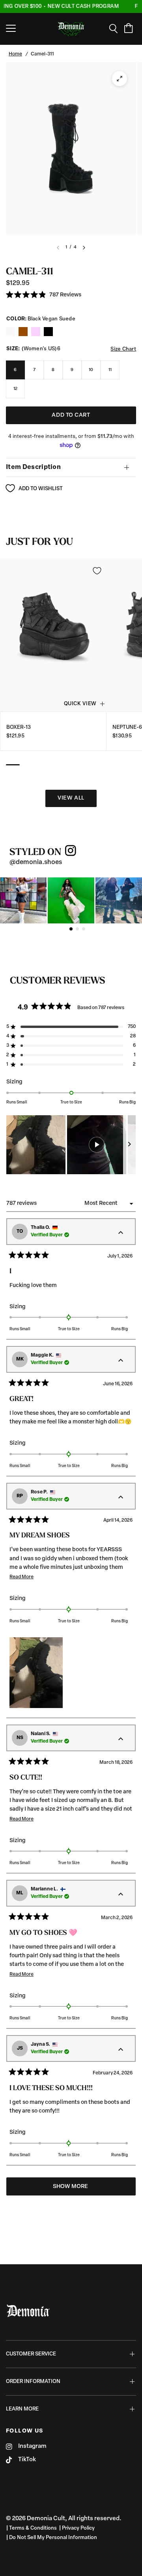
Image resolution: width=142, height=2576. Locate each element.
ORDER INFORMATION (33, 2382)
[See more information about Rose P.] (121, 1498)
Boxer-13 (19, 727)
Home (15, 54)
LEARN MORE (22, 2409)
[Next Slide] (129, 1145)
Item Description (33, 467)
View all (71, 798)
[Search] (116, 29)
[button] (44, 295)
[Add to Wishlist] (97, 571)
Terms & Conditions (33, 2528)
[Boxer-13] (53, 635)
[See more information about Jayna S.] (121, 2050)
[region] (71, 1145)
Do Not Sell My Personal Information (53, 2538)
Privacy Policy (78, 2528)
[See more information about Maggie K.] (121, 1361)
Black (10, 332)
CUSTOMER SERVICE (31, 2354)
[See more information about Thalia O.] (121, 1233)
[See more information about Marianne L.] (121, 1895)
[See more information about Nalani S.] (121, 1739)
